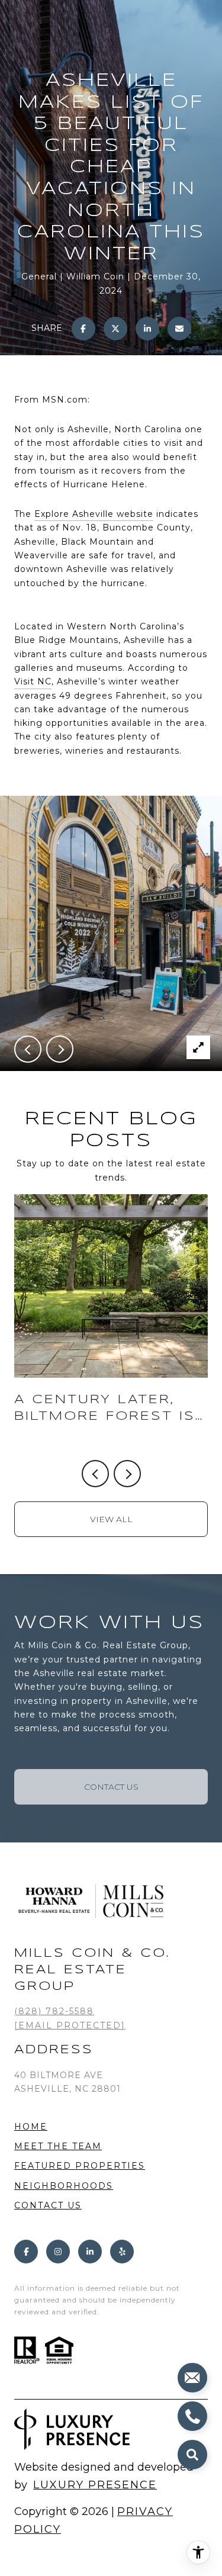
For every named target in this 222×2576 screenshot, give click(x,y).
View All (111, 1519)
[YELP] (122, 2252)
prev (28, 1049)
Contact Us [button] (111, 1787)
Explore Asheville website (94, 514)
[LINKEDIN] (90, 2252)
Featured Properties (80, 2166)
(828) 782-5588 (54, 2011)
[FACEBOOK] (26, 2252)
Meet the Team (58, 2146)
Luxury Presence (95, 2485)
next (60, 1049)
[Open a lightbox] (198, 1047)
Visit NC (33, 681)
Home (31, 2127)
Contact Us (48, 2206)
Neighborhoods (64, 2186)
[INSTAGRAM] (58, 2252)
